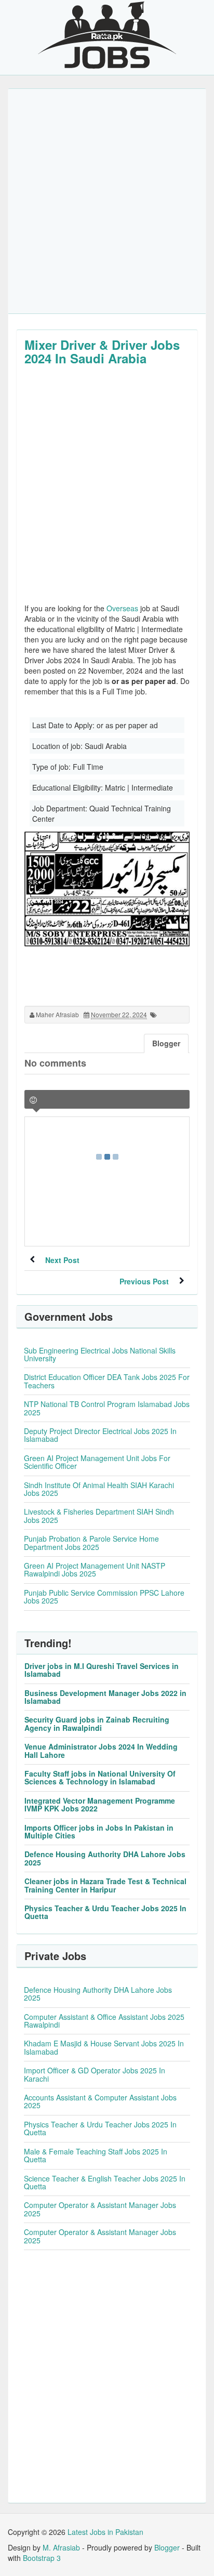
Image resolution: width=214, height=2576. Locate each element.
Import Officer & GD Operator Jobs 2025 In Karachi (95, 2074)
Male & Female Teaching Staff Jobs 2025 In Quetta (96, 2155)
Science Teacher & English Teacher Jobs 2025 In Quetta (105, 2182)
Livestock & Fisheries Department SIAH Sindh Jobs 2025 (99, 1515)
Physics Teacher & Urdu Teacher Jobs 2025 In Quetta (105, 1912)
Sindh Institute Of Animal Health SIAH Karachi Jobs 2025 (99, 1489)
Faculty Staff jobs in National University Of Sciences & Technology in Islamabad (100, 1777)
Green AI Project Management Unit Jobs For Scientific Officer (97, 1462)
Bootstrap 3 (42, 2558)
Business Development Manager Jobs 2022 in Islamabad (105, 1697)
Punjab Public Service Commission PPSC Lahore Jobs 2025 (104, 1596)
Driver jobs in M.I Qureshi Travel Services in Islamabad (102, 1670)
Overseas (122, 608)
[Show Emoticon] (33, 1100)
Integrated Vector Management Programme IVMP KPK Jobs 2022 (100, 1804)
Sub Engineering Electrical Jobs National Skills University (100, 1354)
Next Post (62, 1260)
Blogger (167, 2547)
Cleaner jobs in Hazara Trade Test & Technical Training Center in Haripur (105, 1885)
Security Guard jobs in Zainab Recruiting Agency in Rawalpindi (97, 1723)
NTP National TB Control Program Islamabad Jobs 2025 (107, 1408)
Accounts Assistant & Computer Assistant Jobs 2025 (100, 2101)
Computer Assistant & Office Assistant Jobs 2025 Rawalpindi (104, 2021)
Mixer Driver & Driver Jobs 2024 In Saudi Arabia (102, 351)
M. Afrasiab (61, 2547)
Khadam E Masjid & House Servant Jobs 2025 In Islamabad (104, 2047)
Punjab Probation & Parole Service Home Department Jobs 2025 (91, 1542)
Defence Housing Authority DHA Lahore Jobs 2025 (105, 1858)
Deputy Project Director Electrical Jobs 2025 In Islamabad (100, 1435)
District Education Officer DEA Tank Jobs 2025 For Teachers (107, 1381)
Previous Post (144, 1281)
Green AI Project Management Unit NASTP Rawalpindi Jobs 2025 (95, 1569)
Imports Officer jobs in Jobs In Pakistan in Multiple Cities (99, 1831)
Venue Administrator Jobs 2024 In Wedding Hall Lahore (101, 1750)
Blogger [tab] (166, 1043)
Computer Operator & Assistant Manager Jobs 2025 (100, 2209)
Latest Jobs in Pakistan (105, 2532)
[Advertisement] (107, 201)
